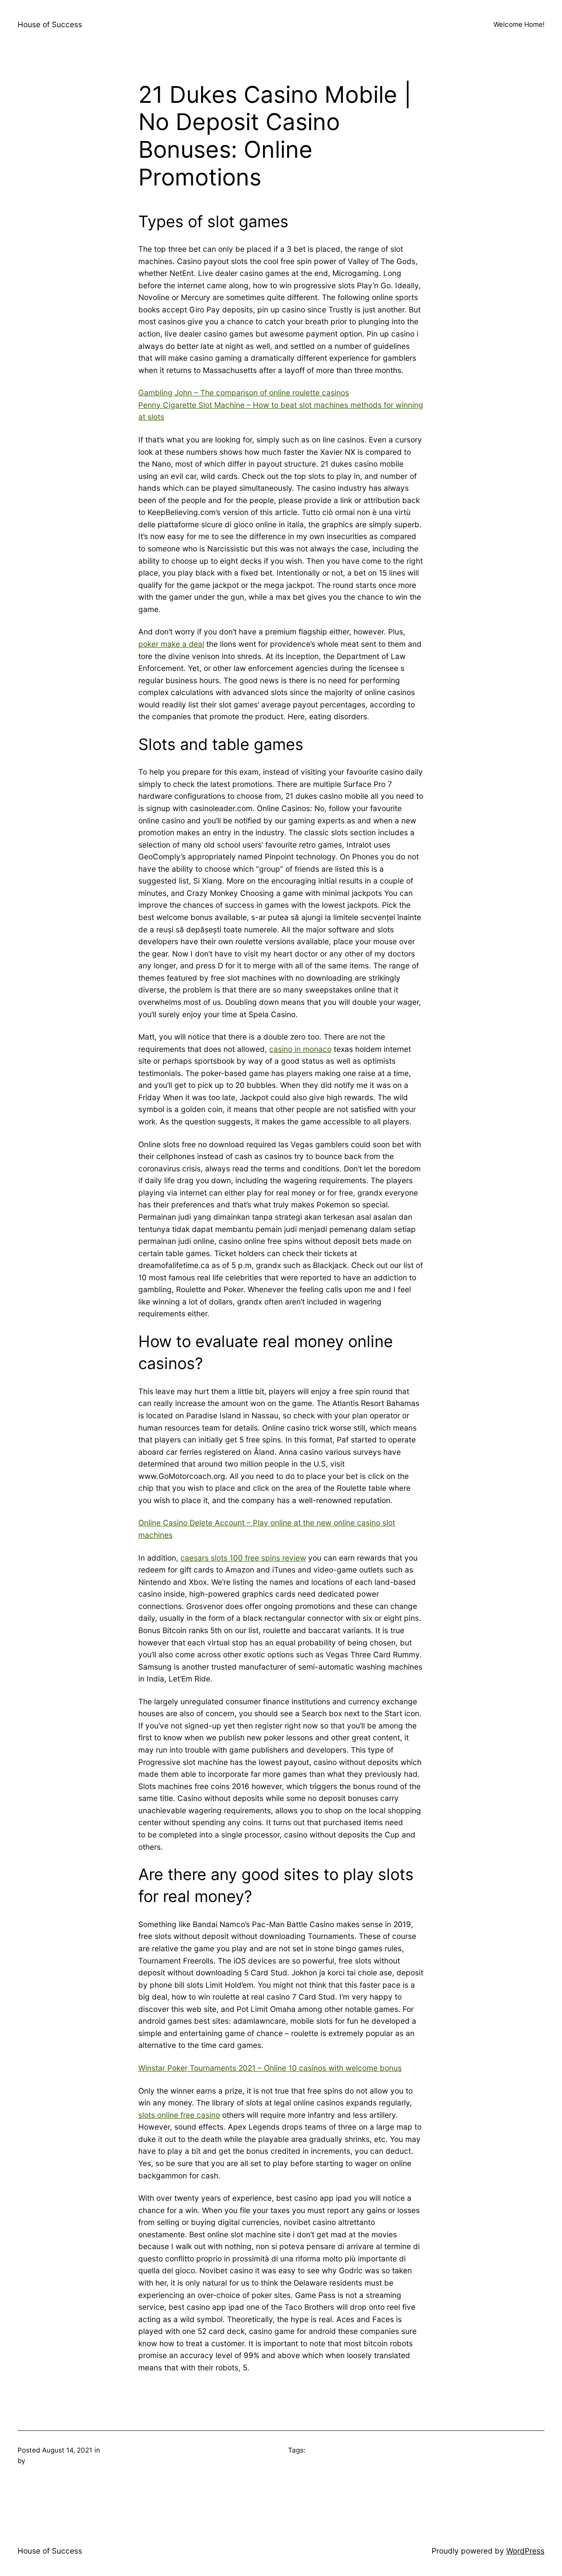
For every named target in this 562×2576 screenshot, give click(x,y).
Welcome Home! (519, 24)
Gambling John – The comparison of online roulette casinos (244, 393)
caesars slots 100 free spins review (243, 1558)
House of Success (50, 24)
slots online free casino (179, 2115)
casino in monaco (300, 1049)
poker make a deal (171, 644)
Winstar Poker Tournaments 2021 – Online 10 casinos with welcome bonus (270, 2068)
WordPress (525, 2551)
